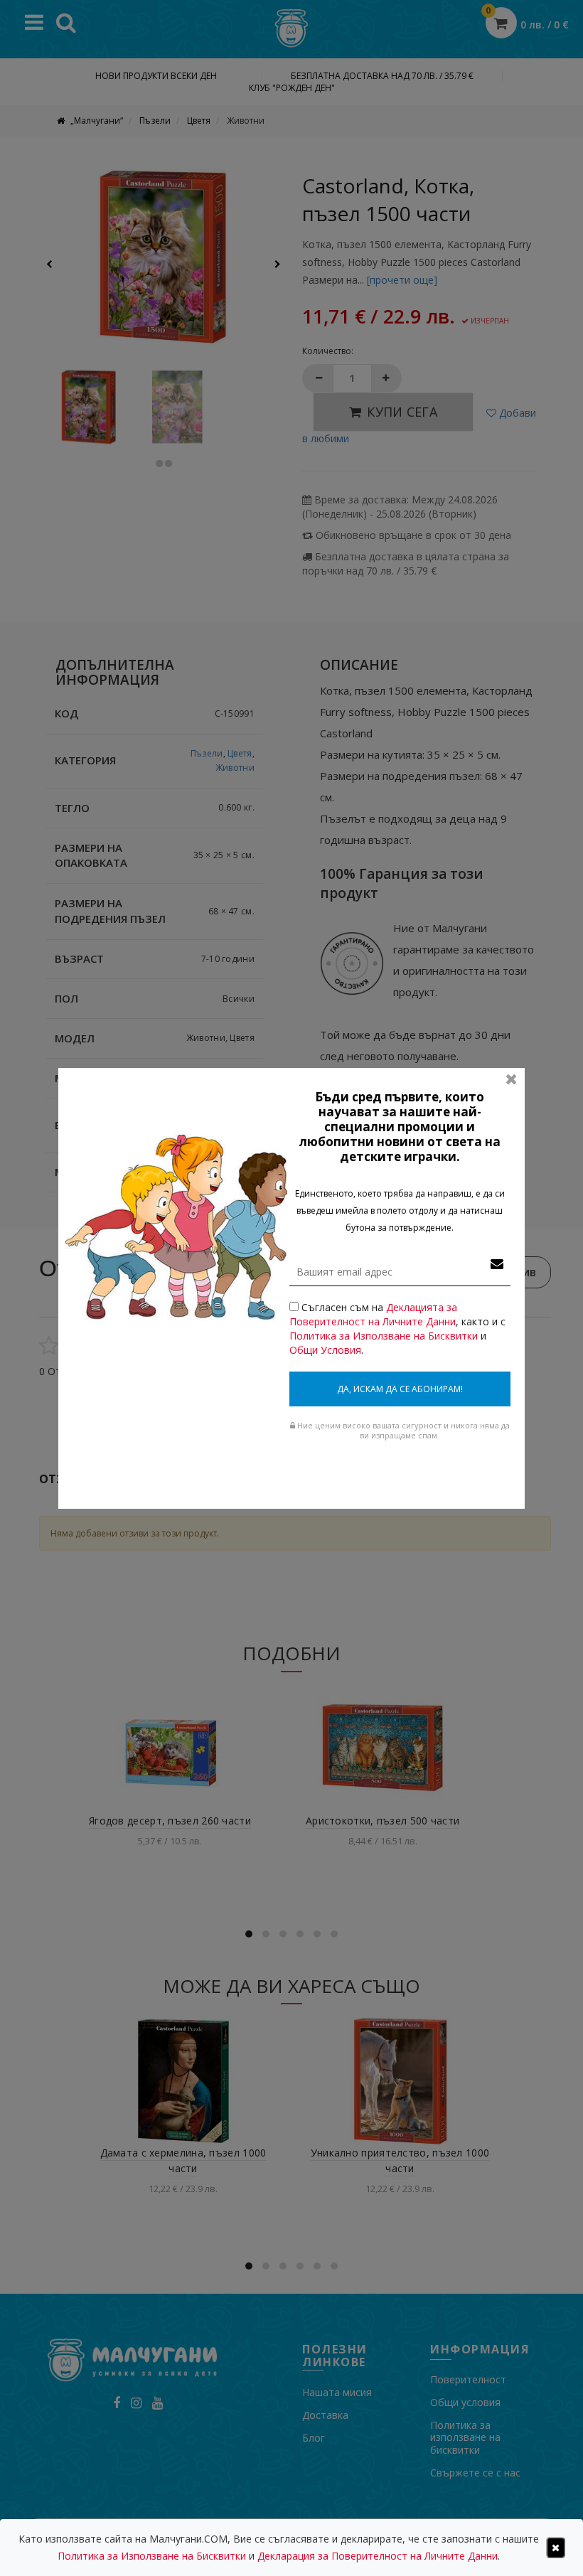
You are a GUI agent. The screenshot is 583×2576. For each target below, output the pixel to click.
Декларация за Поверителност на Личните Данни (378, 2556)
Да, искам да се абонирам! (400, 1389)
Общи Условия (325, 1350)
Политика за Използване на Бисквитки (384, 1336)
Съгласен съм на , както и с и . (397, 1329)
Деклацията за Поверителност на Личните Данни (373, 1314)
